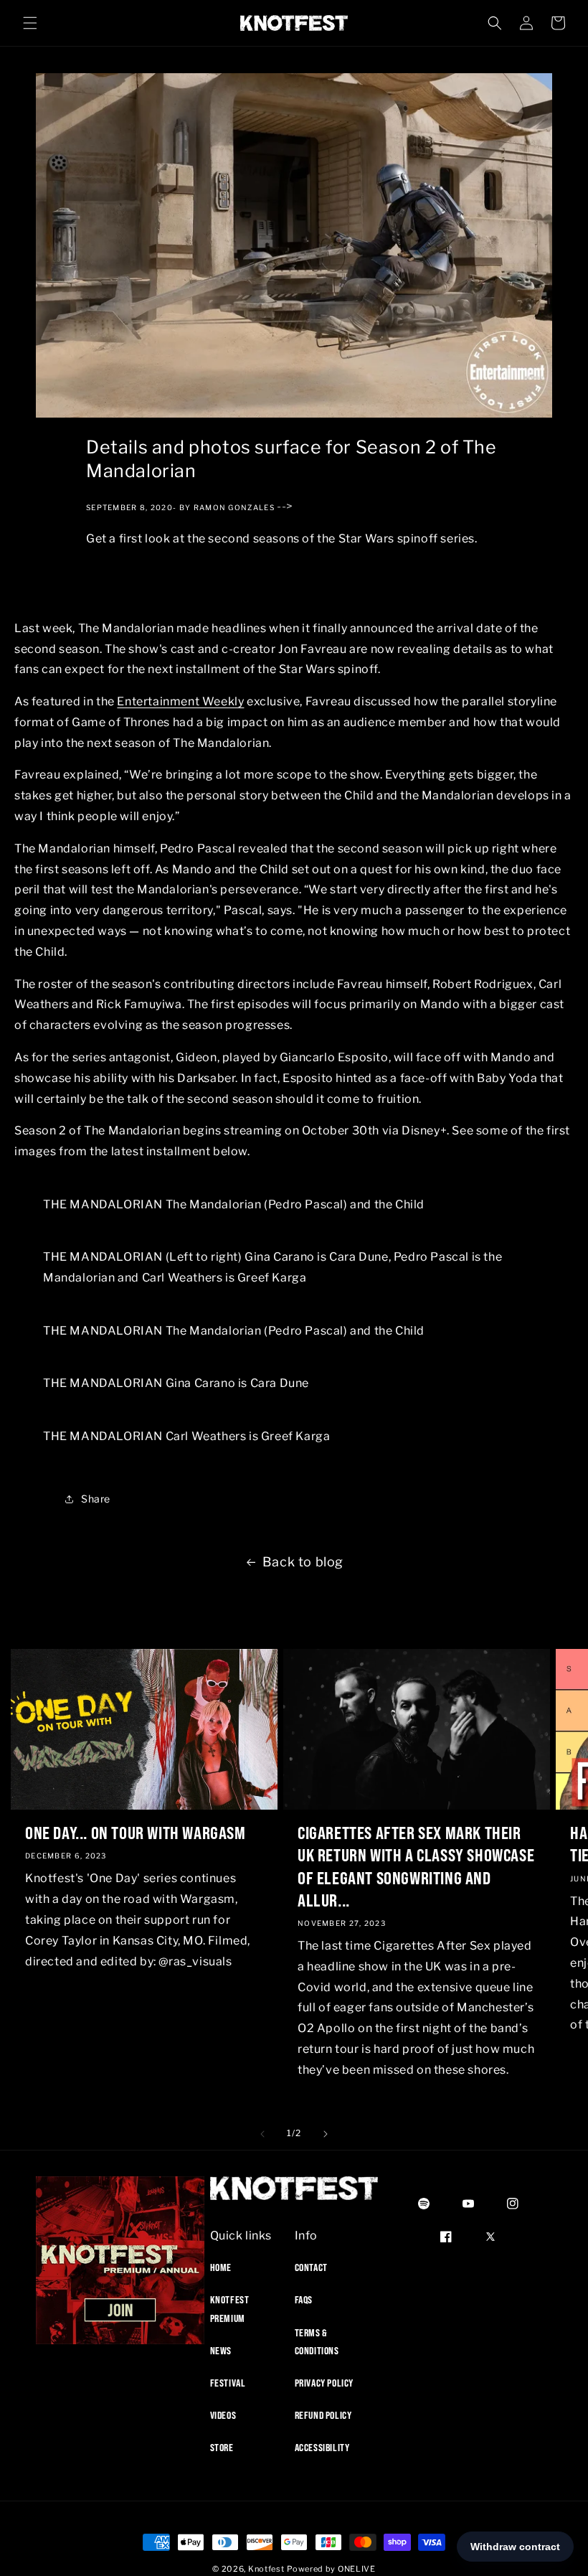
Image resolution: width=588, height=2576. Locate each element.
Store (222, 2448)
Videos (223, 2415)
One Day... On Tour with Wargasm (136, 1833)
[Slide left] (262, 2134)
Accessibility (322, 2448)
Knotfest (266, 2569)
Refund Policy (323, 2415)
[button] (30, 23)
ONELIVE (357, 2569)
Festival (228, 2383)
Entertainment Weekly (180, 701)
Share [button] (96, 1499)
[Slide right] (326, 2134)
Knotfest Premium (230, 2309)
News (221, 2351)
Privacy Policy (324, 2383)
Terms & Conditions (317, 2342)
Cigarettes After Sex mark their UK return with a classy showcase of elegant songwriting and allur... (416, 1866)
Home (221, 2267)
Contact (311, 2267)
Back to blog (303, 1562)
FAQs (304, 2300)
